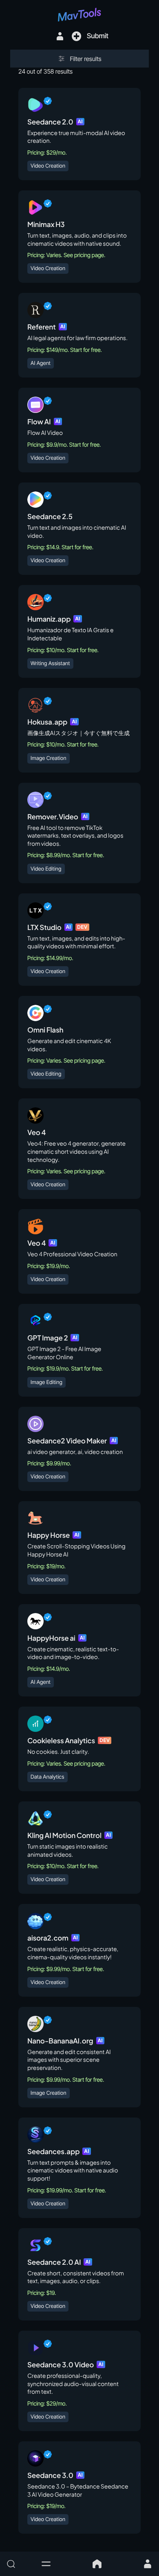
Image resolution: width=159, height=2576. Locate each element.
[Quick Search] (19, 2564)
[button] (46, 2564)
